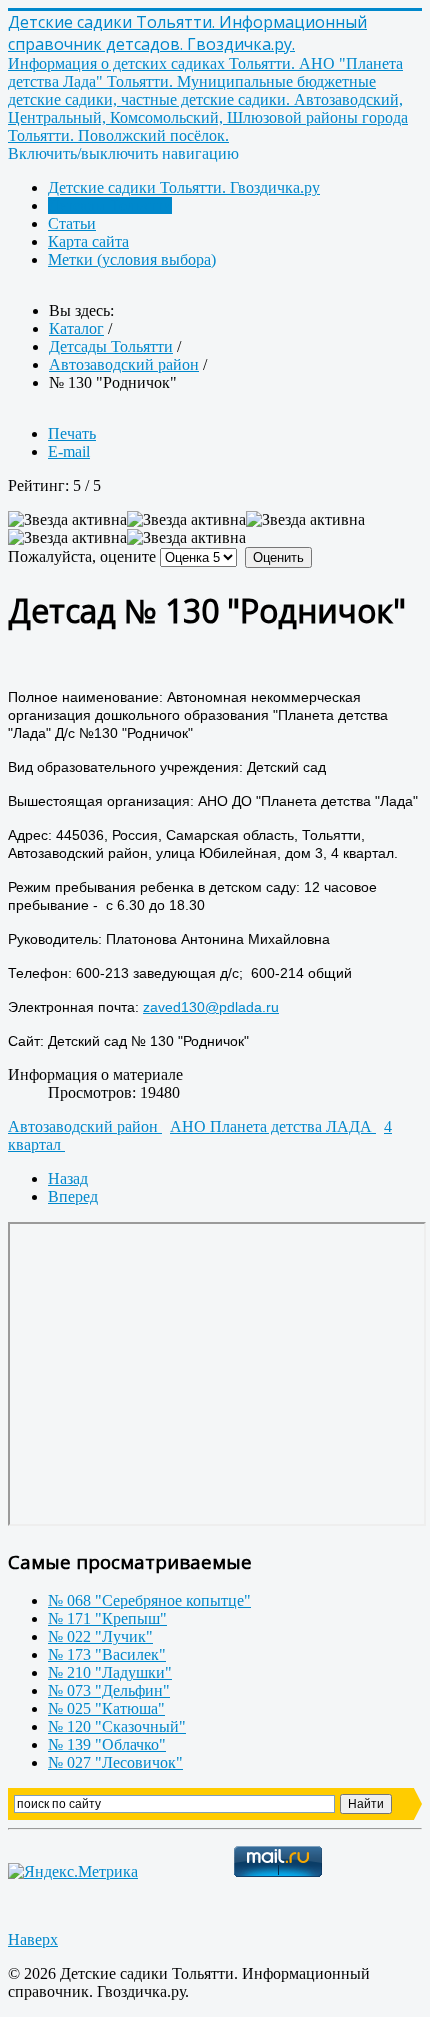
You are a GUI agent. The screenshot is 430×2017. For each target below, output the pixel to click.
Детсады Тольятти (110, 205)
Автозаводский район (85, 1126)
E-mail (69, 451)
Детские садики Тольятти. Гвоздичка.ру (184, 187)
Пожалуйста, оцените (82, 556)
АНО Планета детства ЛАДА (273, 1126)
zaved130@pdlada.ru (211, 1007)
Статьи (72, 223)
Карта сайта (88, 241)
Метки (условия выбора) (132, 259)
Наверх (33, 1939)
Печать (72, 433)
